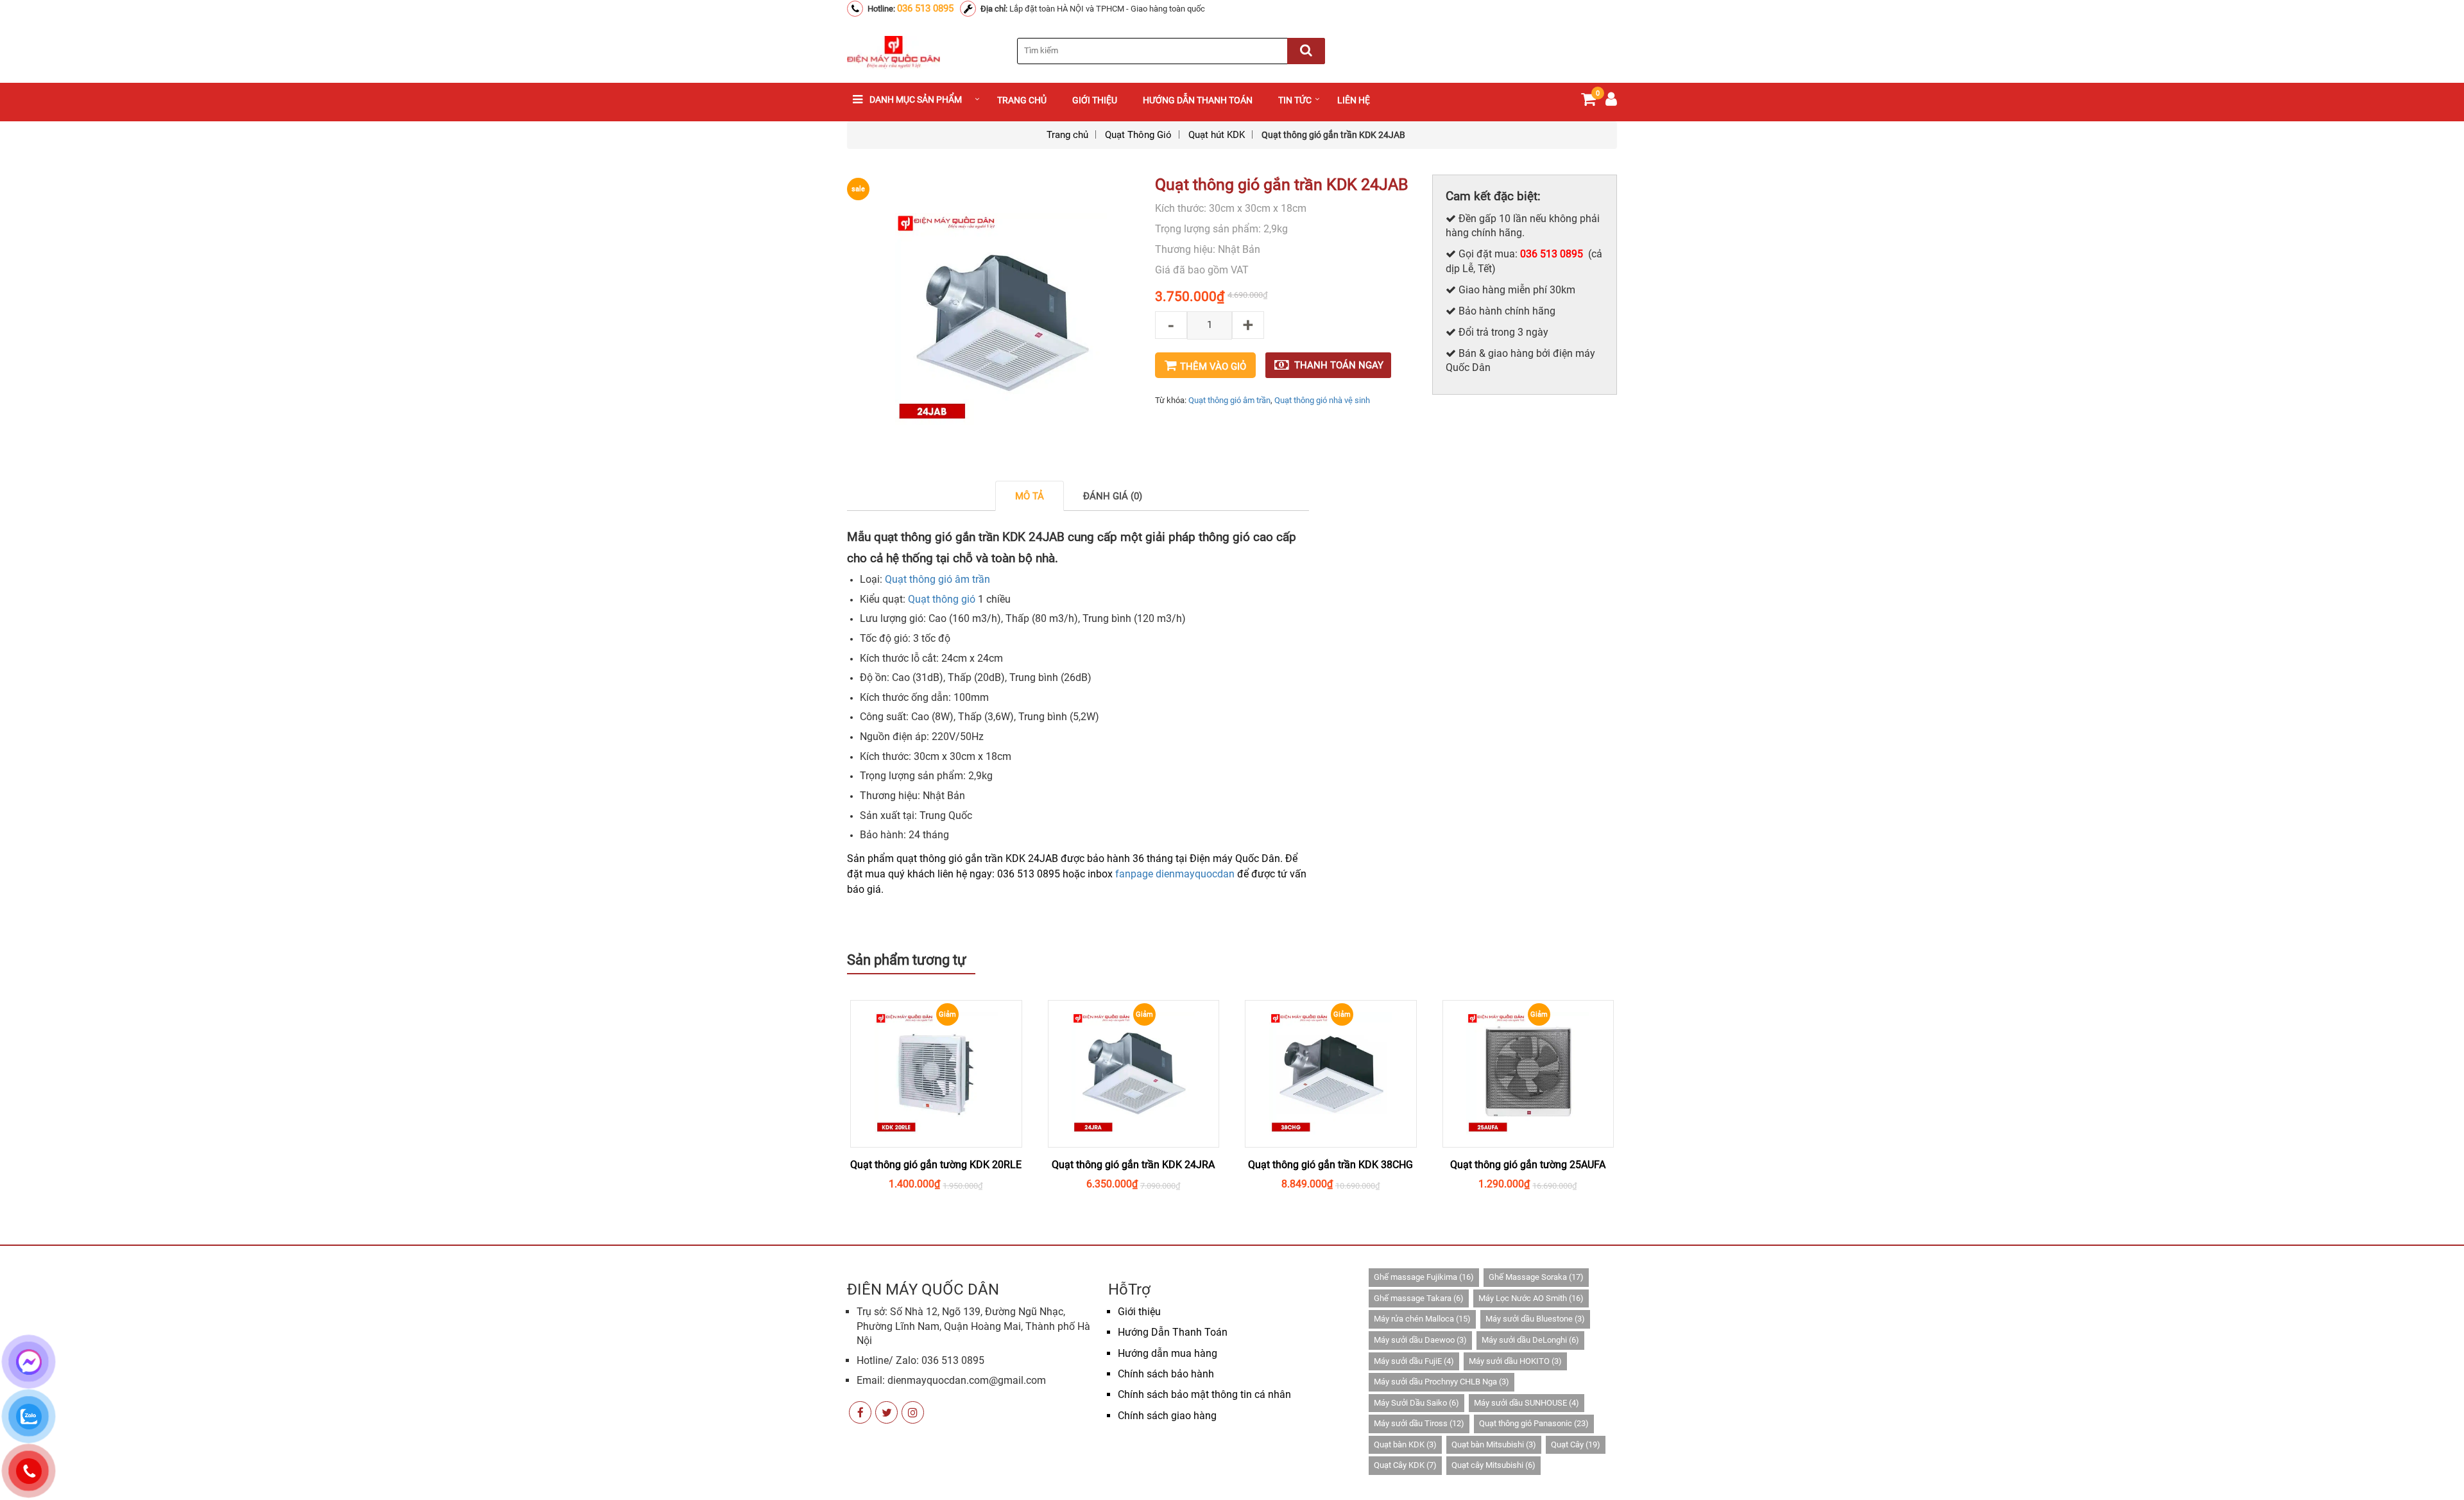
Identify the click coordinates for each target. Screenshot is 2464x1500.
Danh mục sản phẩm (916, 99)
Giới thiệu (1095, 100)
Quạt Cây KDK (1405, 1465)
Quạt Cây (1576, 1444)
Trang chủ (1022, 100)
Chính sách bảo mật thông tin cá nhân (1204, 1394)
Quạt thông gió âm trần (1229, 400)
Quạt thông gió (942, 599)
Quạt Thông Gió (1138, 135)
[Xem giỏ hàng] (1588, 102)
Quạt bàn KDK (1405, 1444)
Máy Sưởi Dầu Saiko (1416, 1403)
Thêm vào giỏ (1213, 366)
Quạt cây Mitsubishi (1493, 1465)
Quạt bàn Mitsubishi (1494, 1444)
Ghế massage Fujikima (1424, 1277)
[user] (1611, 102)
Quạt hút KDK (1217, 135)
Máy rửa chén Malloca (1422, 1319)
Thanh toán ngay (1339, 365)
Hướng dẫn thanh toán (1198, 100)
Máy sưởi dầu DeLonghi (1530, 1340)
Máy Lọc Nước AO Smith (1531, 1298)
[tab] (1030, 496)
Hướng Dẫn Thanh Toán (1173, 1332)
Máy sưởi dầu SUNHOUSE (1527, 1403)
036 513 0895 (925, 8)
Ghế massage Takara (1419, 1298)
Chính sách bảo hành (1166, 1374)
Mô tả (1030, 496)
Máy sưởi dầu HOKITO (1515, 1361)
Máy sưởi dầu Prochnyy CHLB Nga (1442, 1382)
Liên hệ (1354, 100)
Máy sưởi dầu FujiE (1414, 1361)
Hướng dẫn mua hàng (1168, 1353)
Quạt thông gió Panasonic (1534, 1423)
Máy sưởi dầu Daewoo (1420, 1340)
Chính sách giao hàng (1167, 1416)
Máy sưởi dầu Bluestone (1535, 1319)
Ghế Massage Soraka (1536, 1277)
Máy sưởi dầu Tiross (1419, 1423)
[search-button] (1306, 51)
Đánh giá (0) (1113, 496)
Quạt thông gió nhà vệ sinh (1322, 400)
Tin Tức (1295, 100)
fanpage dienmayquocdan (1175, 874)
